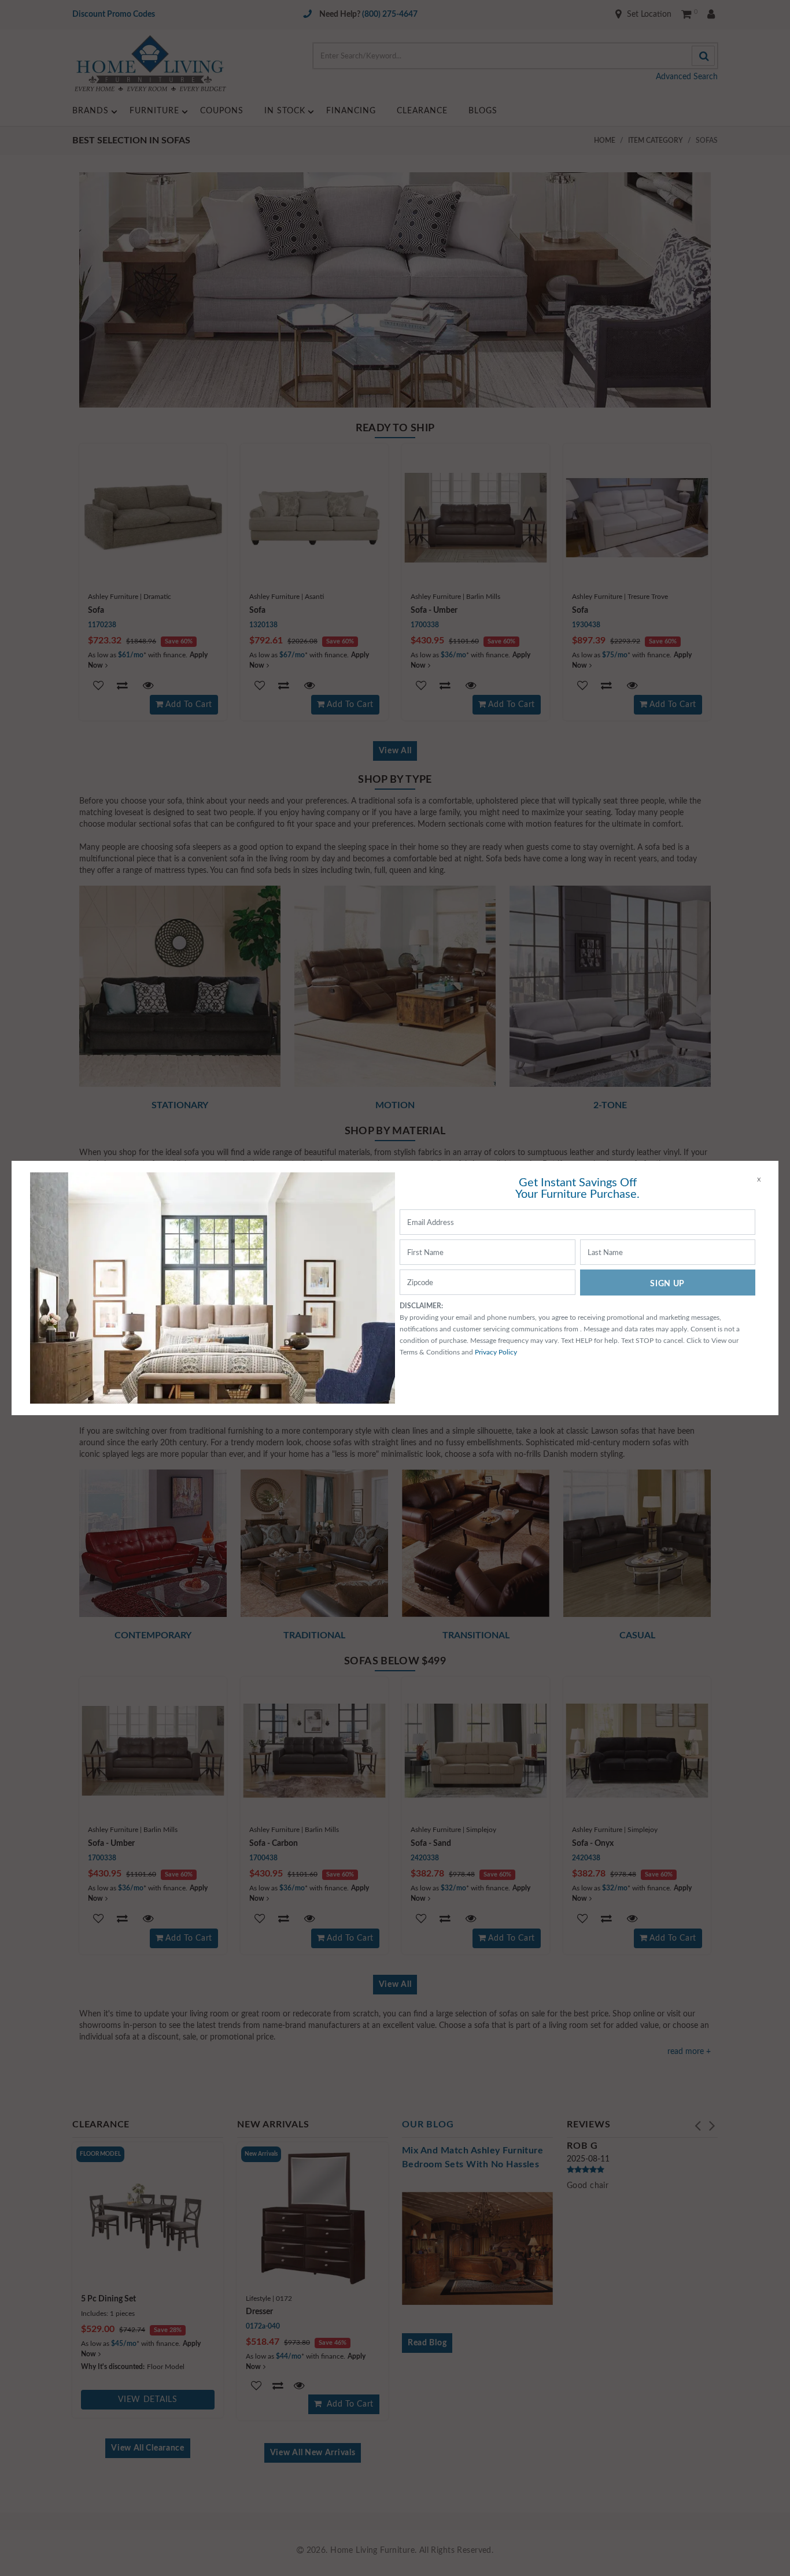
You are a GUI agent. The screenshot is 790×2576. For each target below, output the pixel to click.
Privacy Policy (496, 1352)
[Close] (759, 1180)
